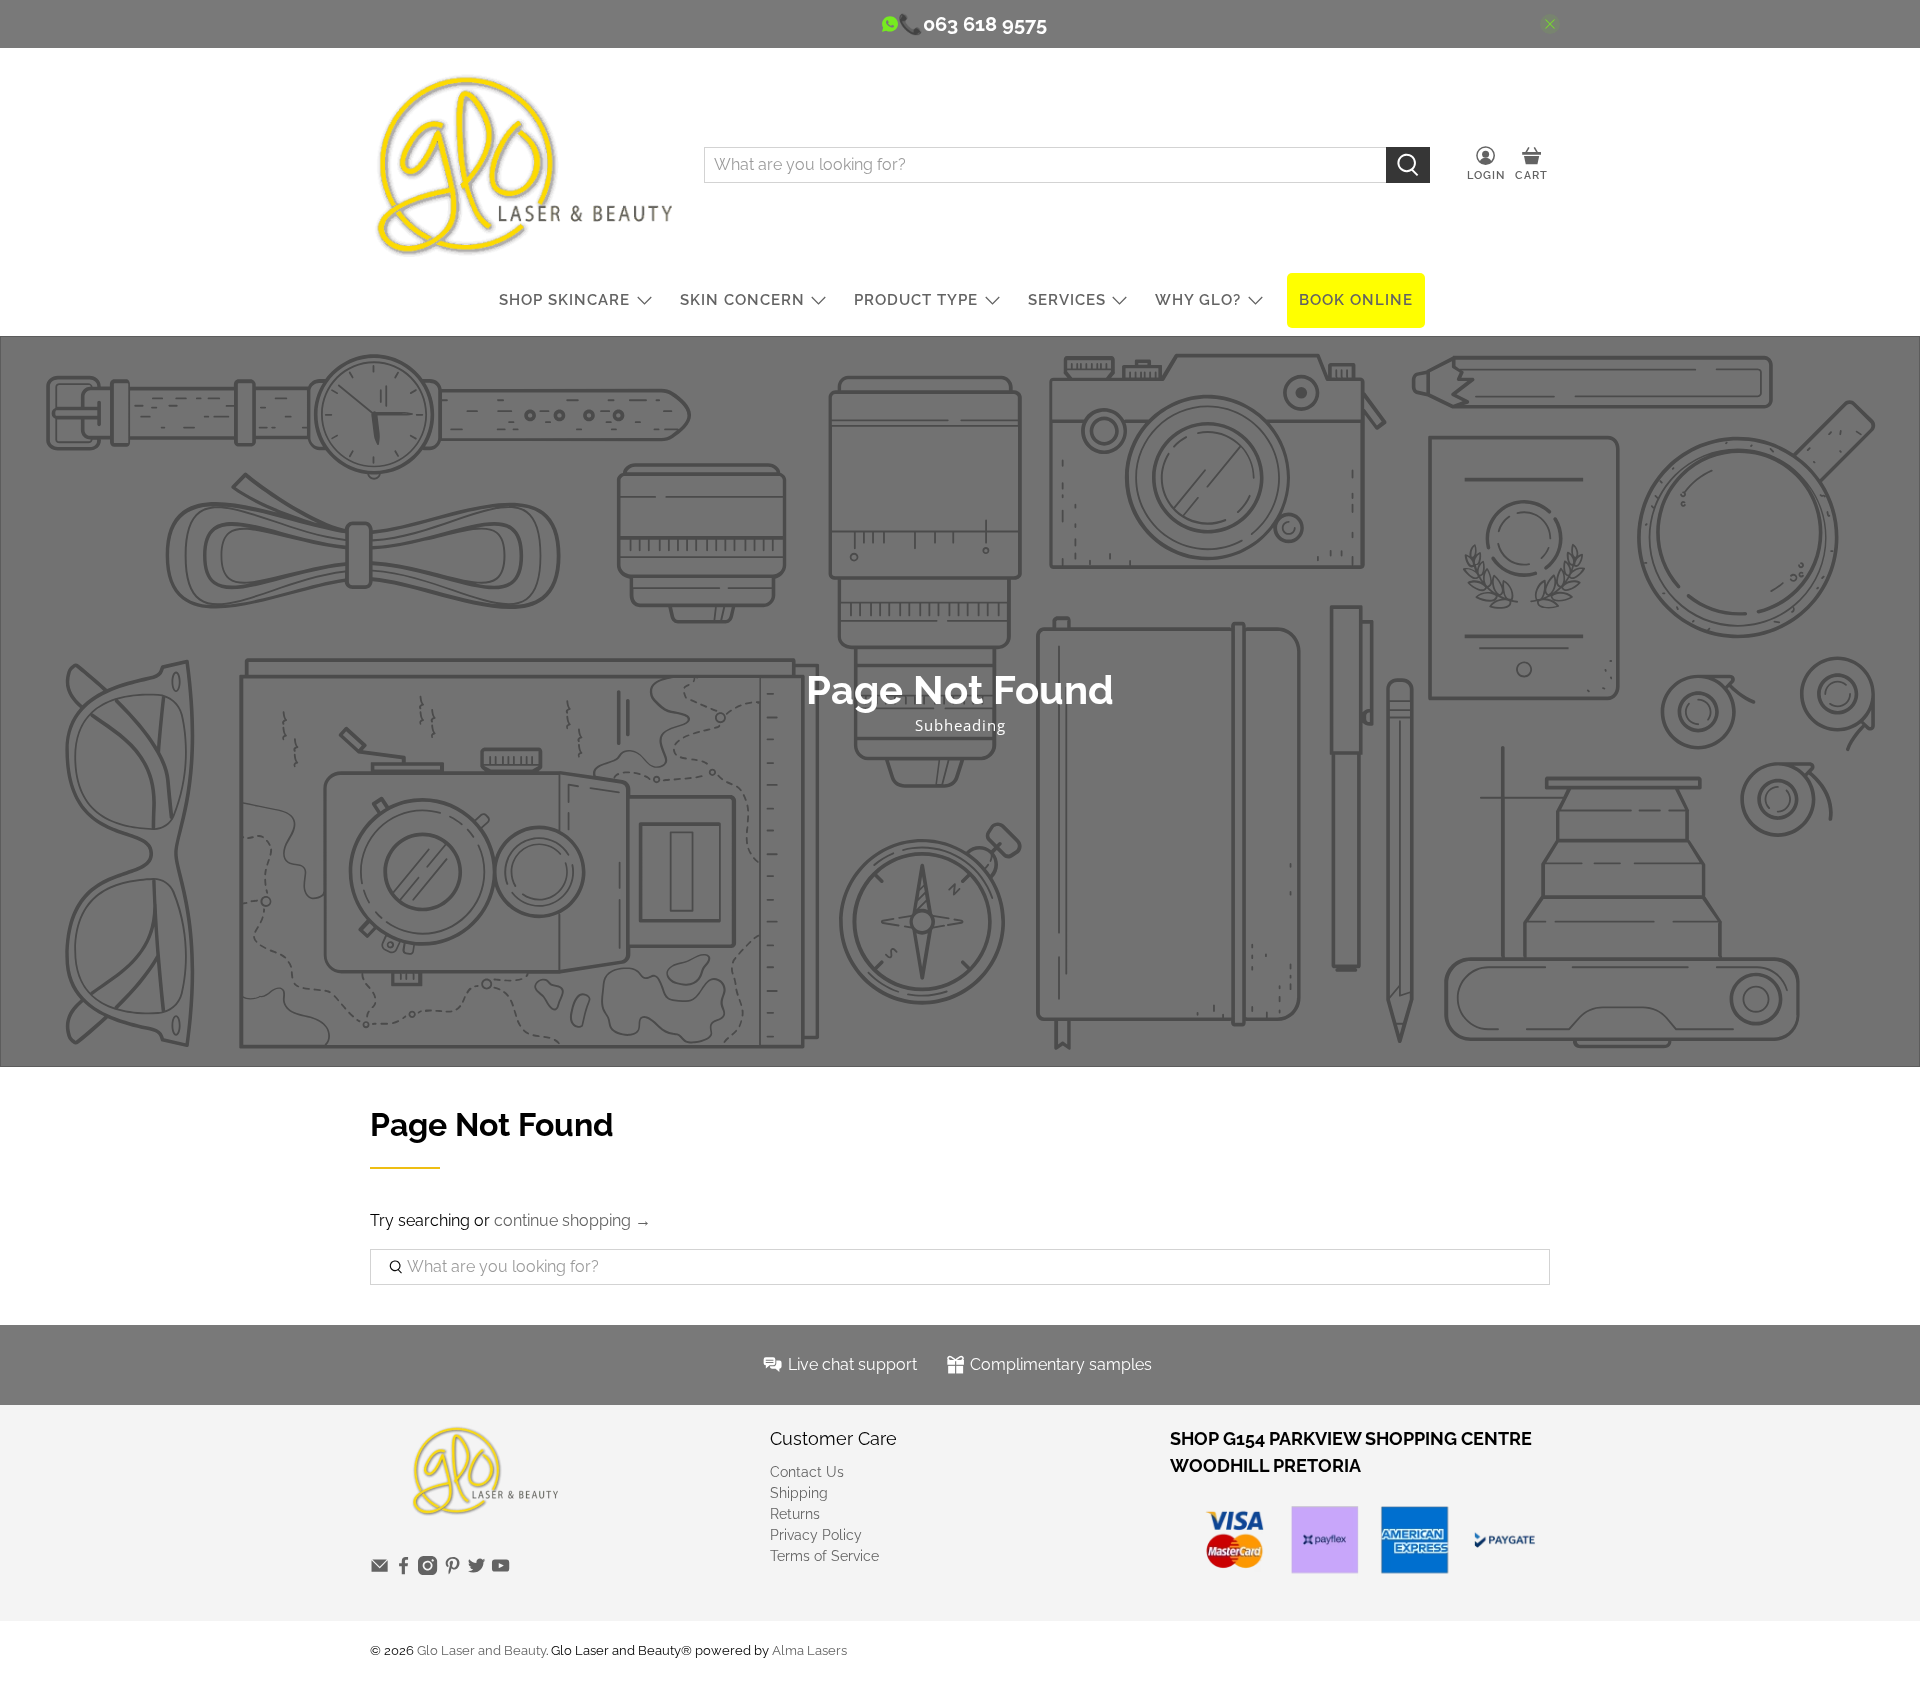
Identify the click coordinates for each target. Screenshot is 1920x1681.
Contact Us (807, 1472)
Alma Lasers (809, 1650)
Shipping (799, 1493)
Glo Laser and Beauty (481, 1650)
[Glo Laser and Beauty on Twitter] (476, 1570)
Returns (795, 1514)
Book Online (1356, 300)
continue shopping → (572, 1220)
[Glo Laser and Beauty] (522, 164)
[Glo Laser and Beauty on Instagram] (427, 1570)
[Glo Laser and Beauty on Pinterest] (452, 1570)
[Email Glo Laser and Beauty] (379, 1570)
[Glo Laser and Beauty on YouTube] (500, 1570)
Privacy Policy (816, 1535)
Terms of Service (824, 1556)
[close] (1550, 24)
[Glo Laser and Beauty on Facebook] (403, 1570)
